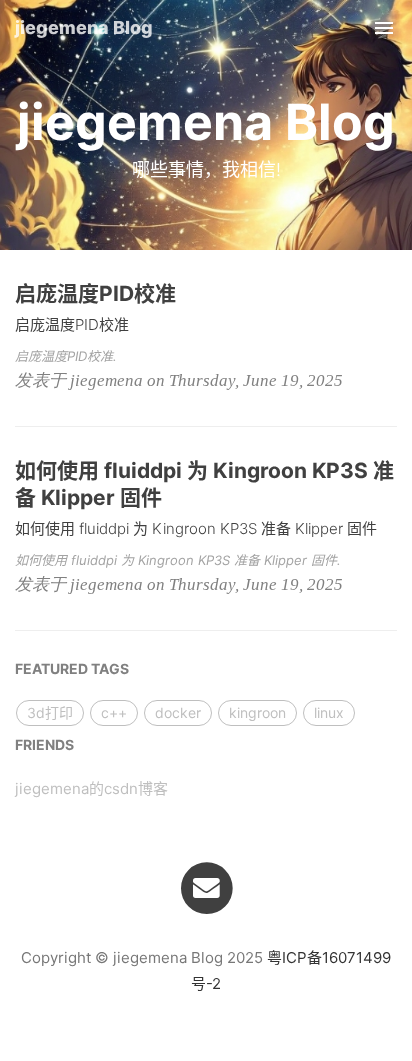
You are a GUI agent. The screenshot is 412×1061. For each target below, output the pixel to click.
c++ (114, 712)
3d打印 (50, 712)
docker (178, 712)
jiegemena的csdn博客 (91, 788)
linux (329, 712)
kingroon (257, 712)
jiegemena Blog (84, 27)
